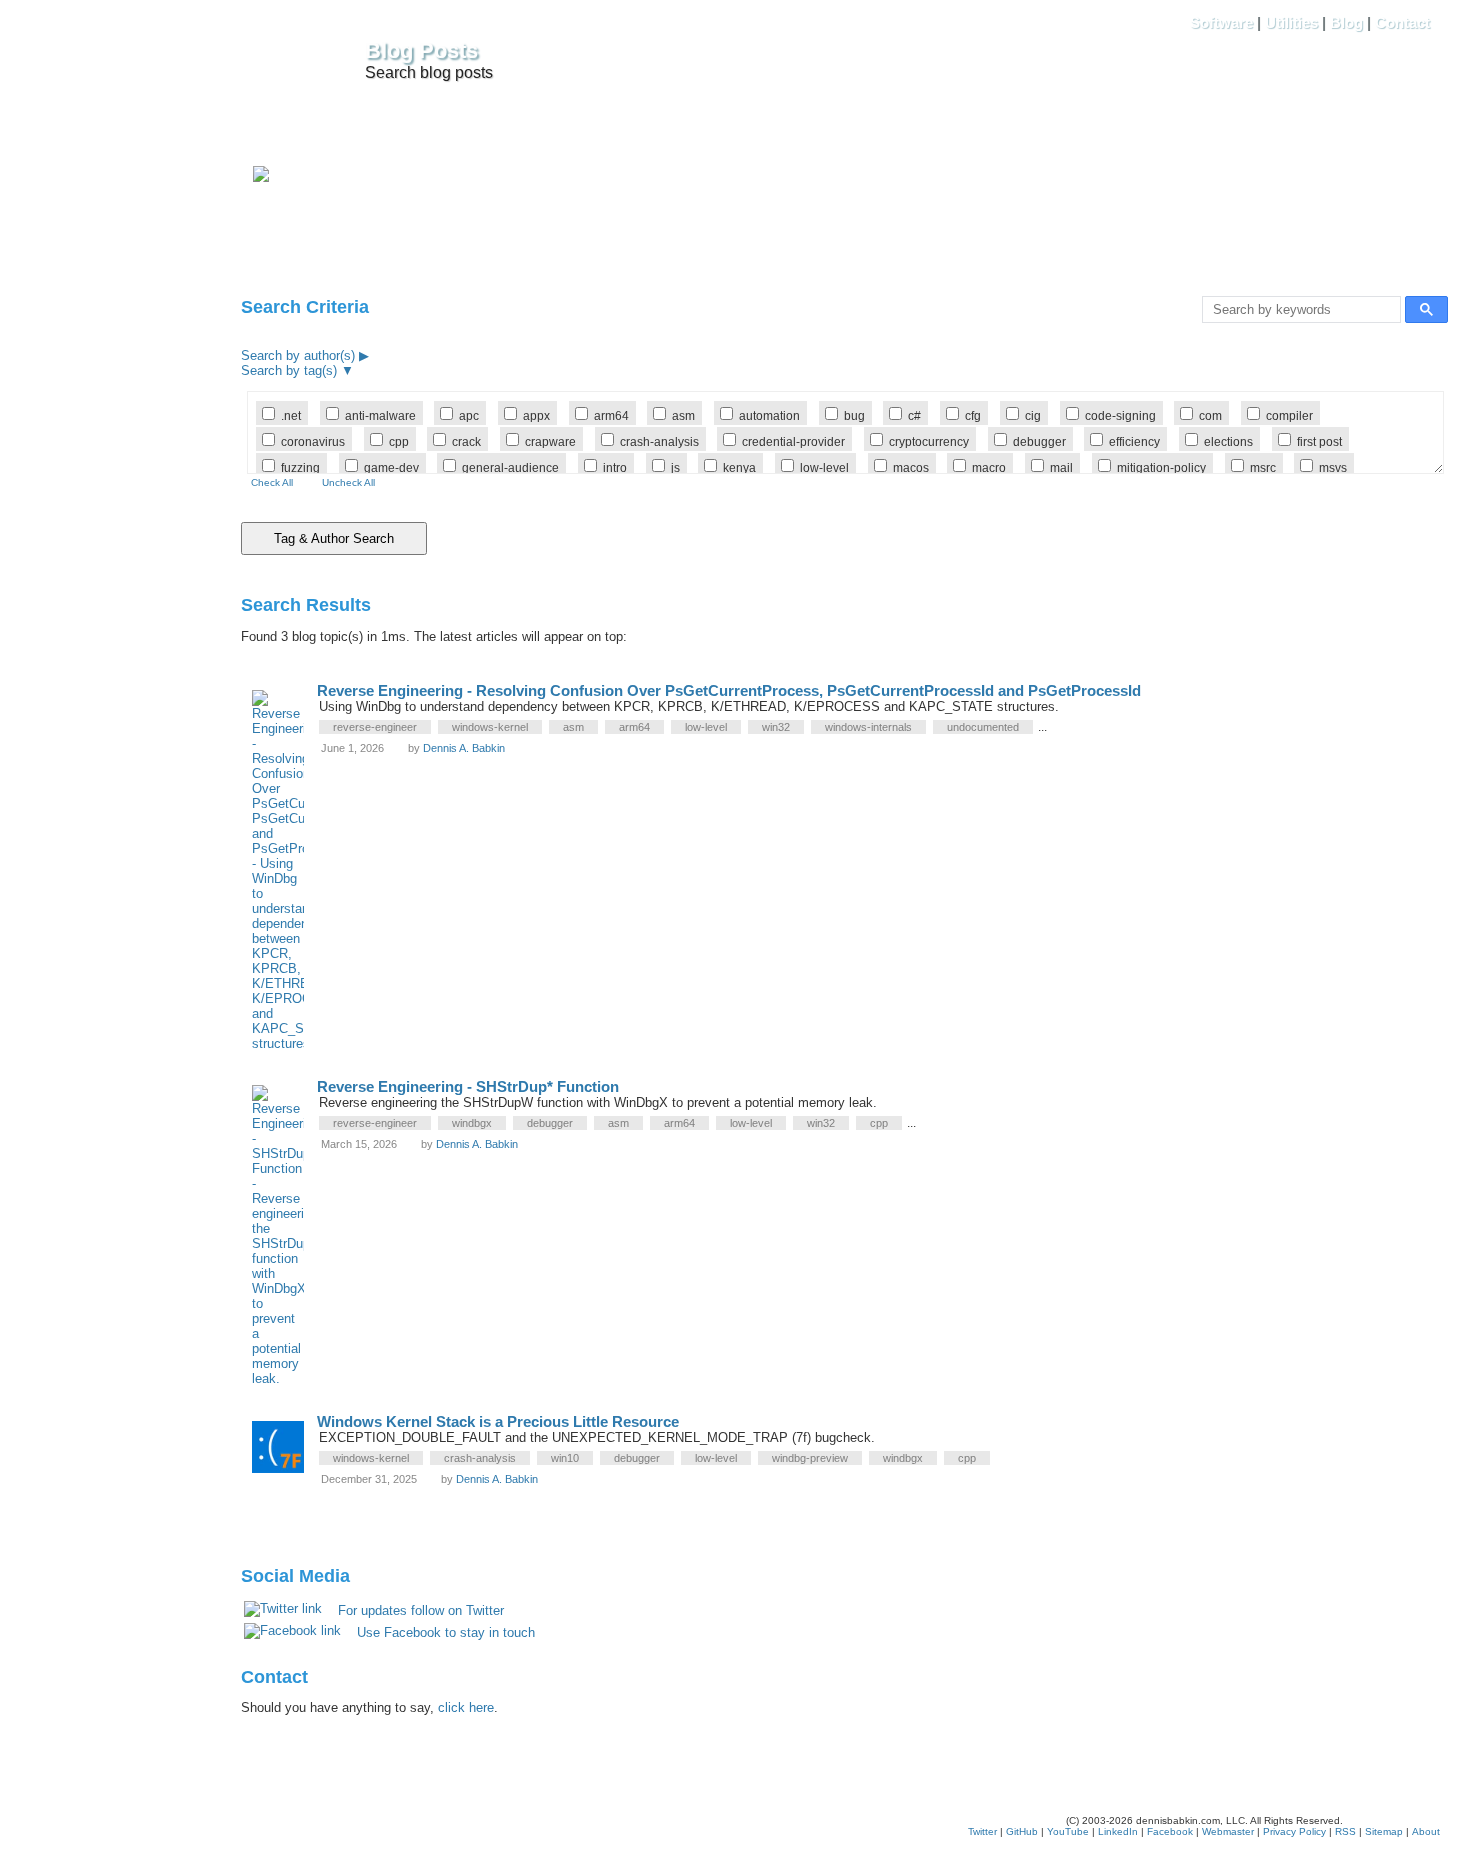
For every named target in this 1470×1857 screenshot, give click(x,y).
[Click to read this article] (284, 868)
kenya (739, 467)
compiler (1289, 415)
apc (469, 415)
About (1426, 1831)
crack (466, 441)
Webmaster (1228, 1831)
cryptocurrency (929, 441)
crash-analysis (659, 441)
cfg (973, 415)
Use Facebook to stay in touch (446, 1632)
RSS (1345, 1831)
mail (1061, 467)
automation (769, 415)
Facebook (1170, 1831)
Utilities (1291, 22)
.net (291, 415)
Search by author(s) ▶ (305, 355)
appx (536, 415)
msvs (1333, 467)
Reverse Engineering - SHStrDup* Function (468, 1087)
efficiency (1134, 441)
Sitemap (1384, 1831)
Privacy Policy (1294, 1831)
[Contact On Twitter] (261, 177)
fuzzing (300, 467)
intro (615, 467)
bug (854, 415)
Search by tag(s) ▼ (297, 370)
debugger (1039, 441)
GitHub (1022, 1831)
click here (466, 1707)
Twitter (982, 1831)
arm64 (611, 415)
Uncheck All (348, 482)
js (675, 467)
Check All (272, 482)
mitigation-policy (1161, 467)
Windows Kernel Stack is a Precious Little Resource (498, 1422)
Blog (1346, 22)
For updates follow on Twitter (421, 1610)
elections (1228, 441)
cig (1033, 415)
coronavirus (313, 441)
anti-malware (380, 415)
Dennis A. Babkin (464, 748)
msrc (1263, 467)
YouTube (1068, 1831)
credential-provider (793, 441)
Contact (1402, 22)
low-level (824, 467)
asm (683, 415)
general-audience (510, 467)
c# (914, 415)
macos (911, 467)
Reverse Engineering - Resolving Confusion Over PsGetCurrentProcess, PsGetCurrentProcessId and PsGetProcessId (729, 691)
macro (989, 467)
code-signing (1120, 415)
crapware (550, 441)
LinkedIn (1118, 1831)
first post (1319, 441)
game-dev (391, 467)
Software (1221, 22)
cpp (399, 441)
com (1210, 415)
